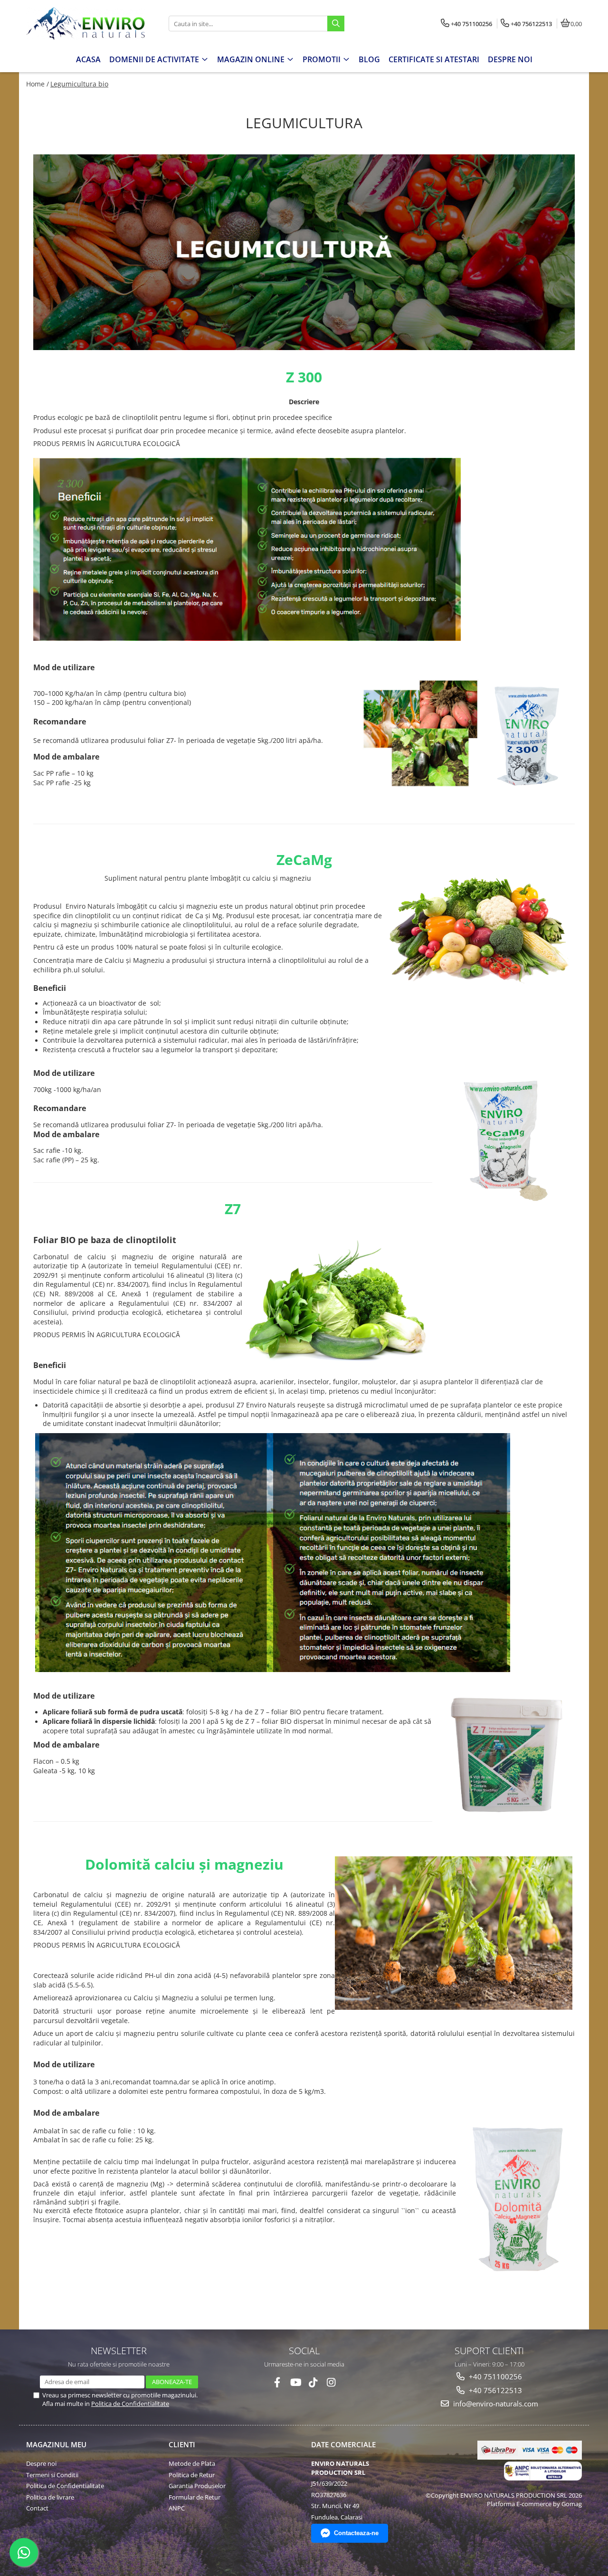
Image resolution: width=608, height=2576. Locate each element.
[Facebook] (277, 2382)
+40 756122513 (494, 2390)
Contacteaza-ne (356, 2533)
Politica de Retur (192, 2475)
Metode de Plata (192, 2463)
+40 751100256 (494, 2376)
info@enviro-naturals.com (495, 2404)
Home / (38, 84)
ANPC (177, 2508)
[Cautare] (336, 24)
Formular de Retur (195, 2497)
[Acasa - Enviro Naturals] (85, 24)
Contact (37, 2508)
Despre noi (41, 2463)
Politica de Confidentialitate (130, 2404)
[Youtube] (295, 2382)
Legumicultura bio (79, 84)
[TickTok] (313, 2382)
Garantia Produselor (197, 2486)
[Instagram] (331, 2382)
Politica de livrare (50, 2497)
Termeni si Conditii (52, 2475)
